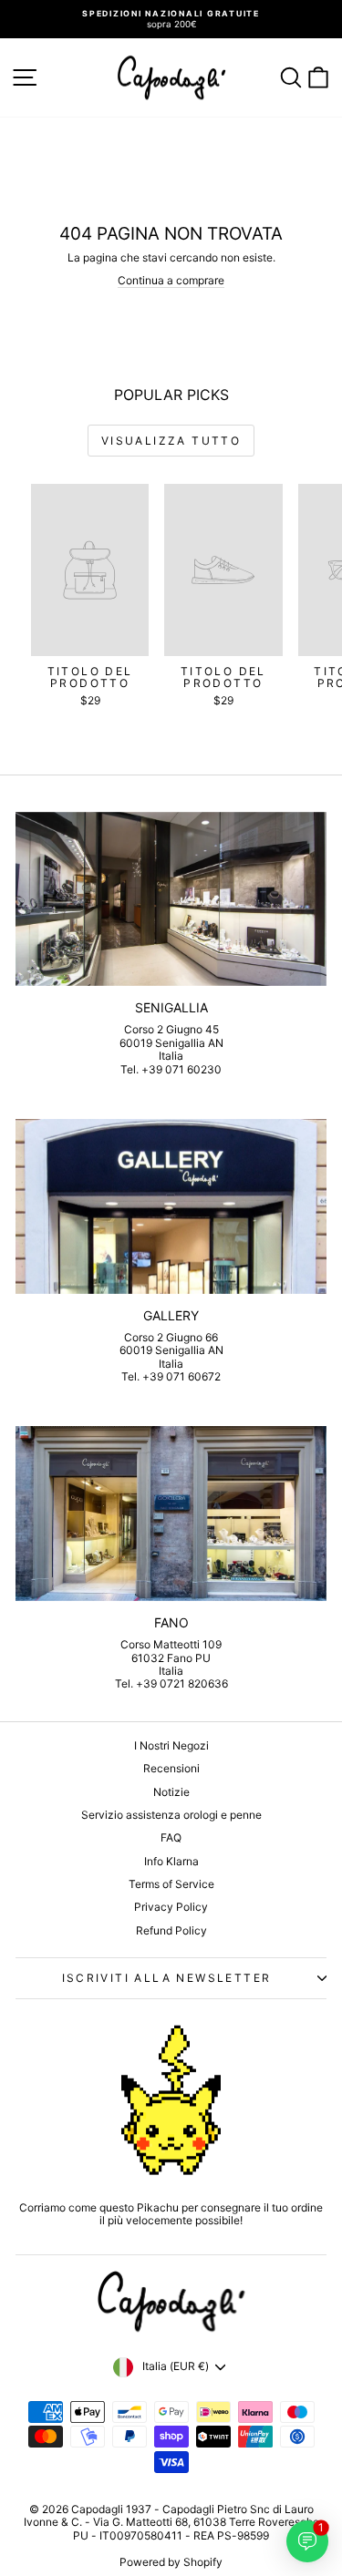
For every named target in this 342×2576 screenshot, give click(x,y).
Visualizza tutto (171, 441)
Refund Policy (171, 1930)
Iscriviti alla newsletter (167, 1978)
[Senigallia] (171, 899)
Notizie (171, 1792)
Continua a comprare (171, 280)
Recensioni (171, 1768)
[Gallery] (171, 1206)
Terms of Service (171, 1884)
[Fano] (171, 1514)
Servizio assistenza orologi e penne (171, 1815)
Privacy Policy (171, 1907)
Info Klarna (171, 1861)
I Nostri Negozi (171, 1745)
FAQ (171, 1837)
